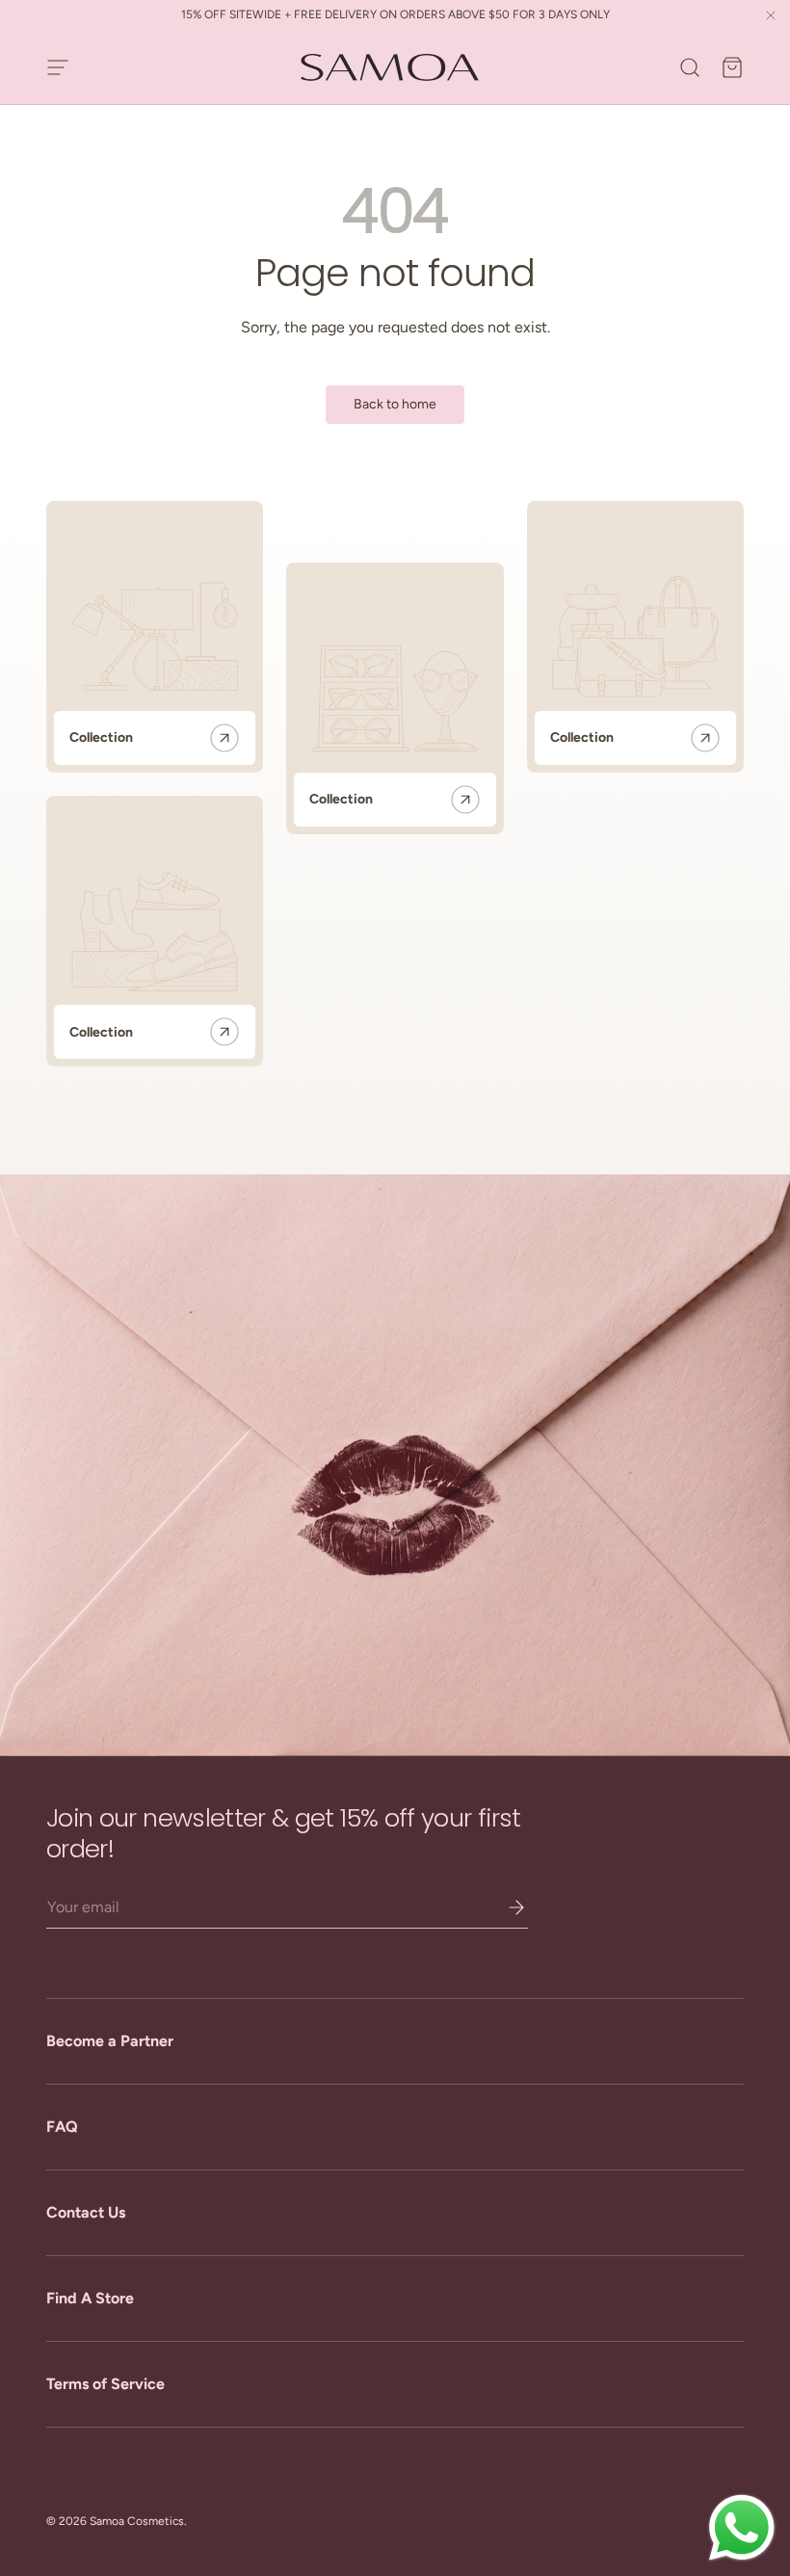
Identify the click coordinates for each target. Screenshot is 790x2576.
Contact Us (86, 2212)
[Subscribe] (503, 1907)
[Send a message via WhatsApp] (742, 2528)
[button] (732, 67)
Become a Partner (110, 2041)
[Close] (771, 17)
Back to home (395, 404)
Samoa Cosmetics (137, 2521)
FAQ (62, 2127)
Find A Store (90, 2298)
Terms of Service (105, 2384)
